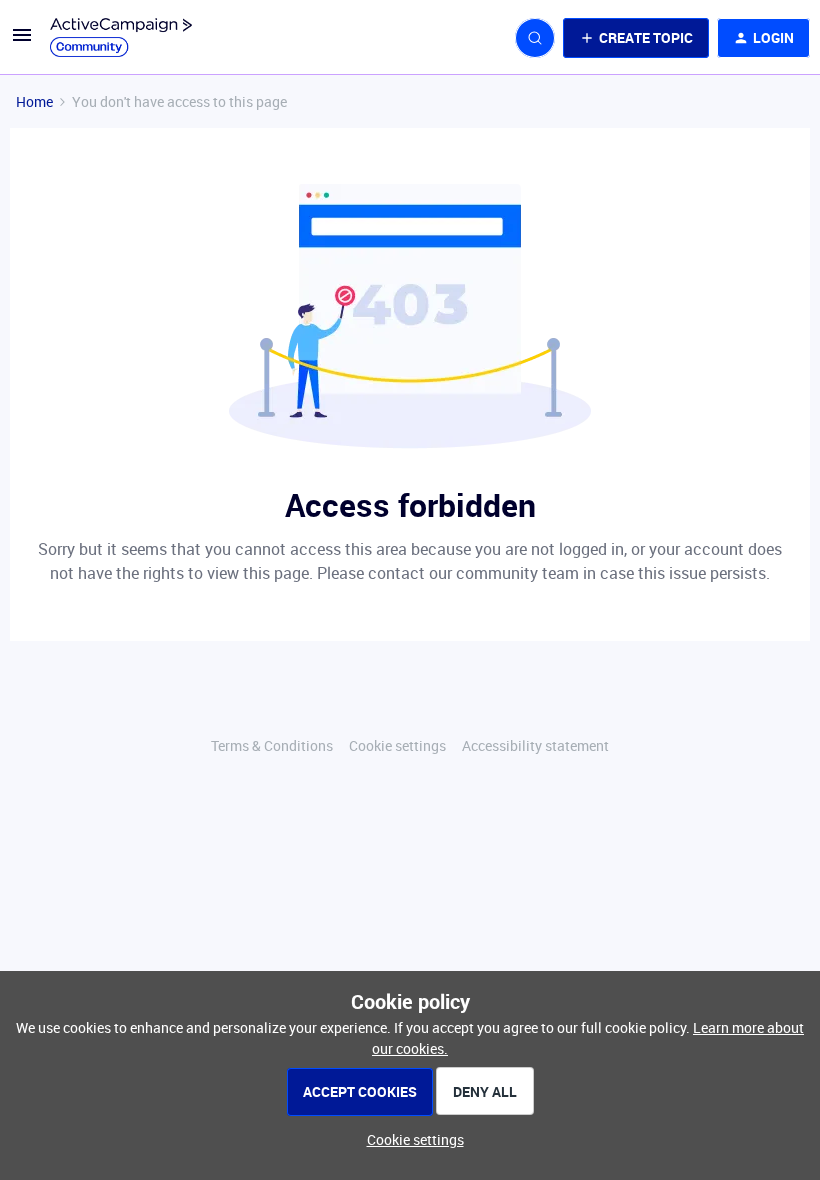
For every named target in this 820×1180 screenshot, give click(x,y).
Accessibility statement (535, 745)
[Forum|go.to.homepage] (121, 38)
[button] (22, 41)
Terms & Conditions (272, 745)
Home (34, 101)
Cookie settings (397, 745)
